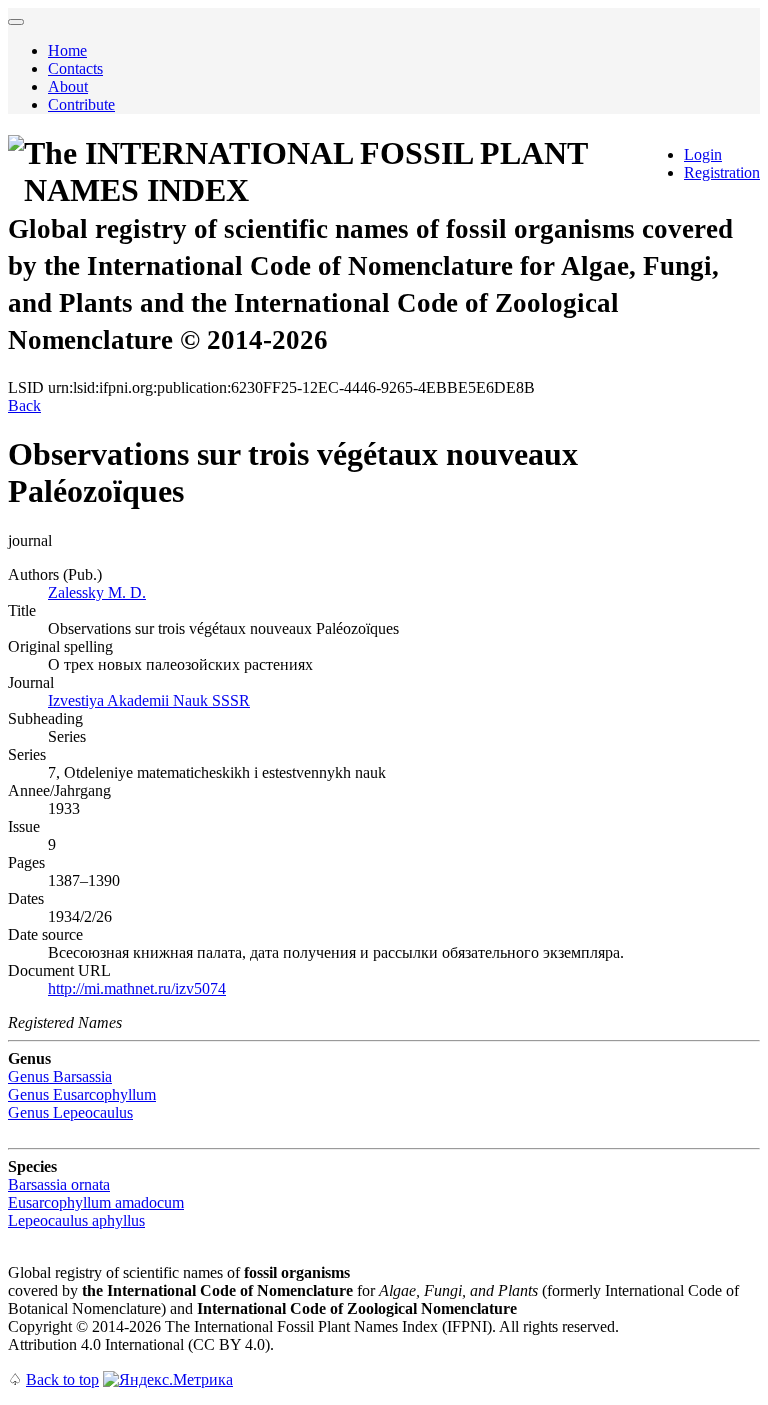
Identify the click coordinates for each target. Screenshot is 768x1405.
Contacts (75, 68)
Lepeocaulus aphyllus (76, 1220)
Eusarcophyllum (82, 1094)
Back (24, 405)
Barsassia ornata (59, 1184)
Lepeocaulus (70, 1112)
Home (67, 50)
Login (703, 154)
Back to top (62, 1379)
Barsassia (60, 1076)
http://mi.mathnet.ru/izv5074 (137, 988)
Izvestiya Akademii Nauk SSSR (149, 700)
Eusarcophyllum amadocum (96, 1202)
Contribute (81, 104)
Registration (722, 172)
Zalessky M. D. (97, 592)
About (68, 86)
